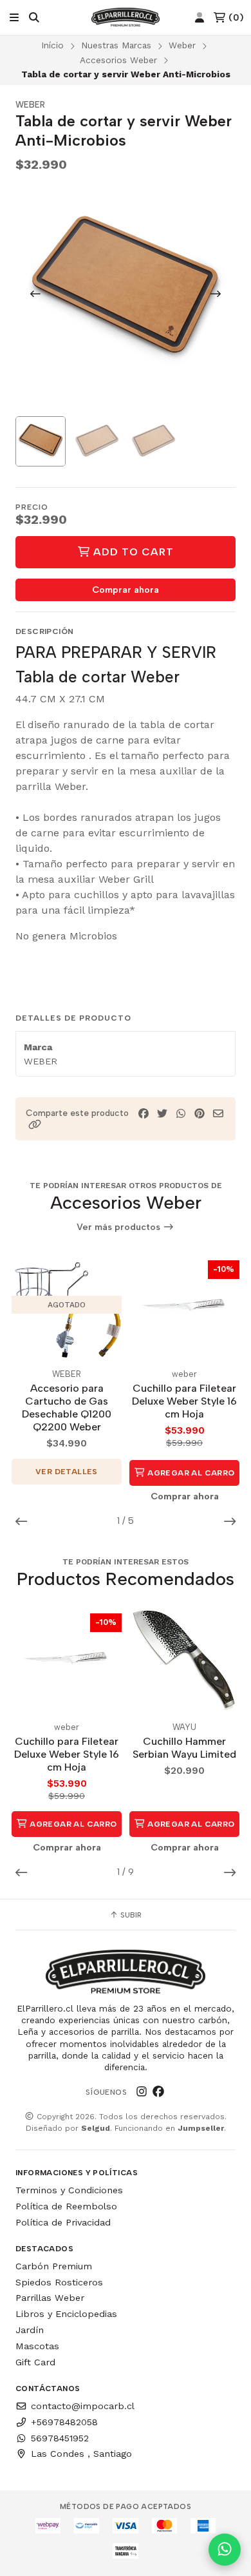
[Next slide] (216, 294)
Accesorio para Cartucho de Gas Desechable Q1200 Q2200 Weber (67, 1408)
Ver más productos (120, 1227)
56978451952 (60, 2438)
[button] (35, 1125)
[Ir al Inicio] (126, 17)
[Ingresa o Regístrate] (200, 18)
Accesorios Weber (118, 60)
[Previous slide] (35, 294)
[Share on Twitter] (162, 1114)
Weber (182, 45)
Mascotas (37, 2346)
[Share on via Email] (218, 1114)
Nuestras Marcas (116, 45)
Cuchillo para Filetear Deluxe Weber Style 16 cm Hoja (184, 1401)
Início (52, 45)
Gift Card (35, 2362)
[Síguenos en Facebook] (158, 2092)
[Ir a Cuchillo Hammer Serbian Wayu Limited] (184, 1658)
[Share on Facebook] (144, 1114)
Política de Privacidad (63, 2222)
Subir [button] (130, 1915)
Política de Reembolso (66, 2206)
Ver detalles (67, 1472)
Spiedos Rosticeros (59, 2282)
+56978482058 (64, 2422)
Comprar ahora (126, 590)
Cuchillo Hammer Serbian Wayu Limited (184, 1748)
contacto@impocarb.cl (83, 2406)
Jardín (30, 2330)
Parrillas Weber (50, 2298)
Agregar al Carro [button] (190, 1473)
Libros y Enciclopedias (66, 2314)
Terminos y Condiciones (69, 2190)
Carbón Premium (54, 2266)
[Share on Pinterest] (200, 1114)
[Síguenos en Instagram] (142, 2092)
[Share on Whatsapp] (181, 1114)
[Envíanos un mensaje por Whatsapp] (225, 2550)
